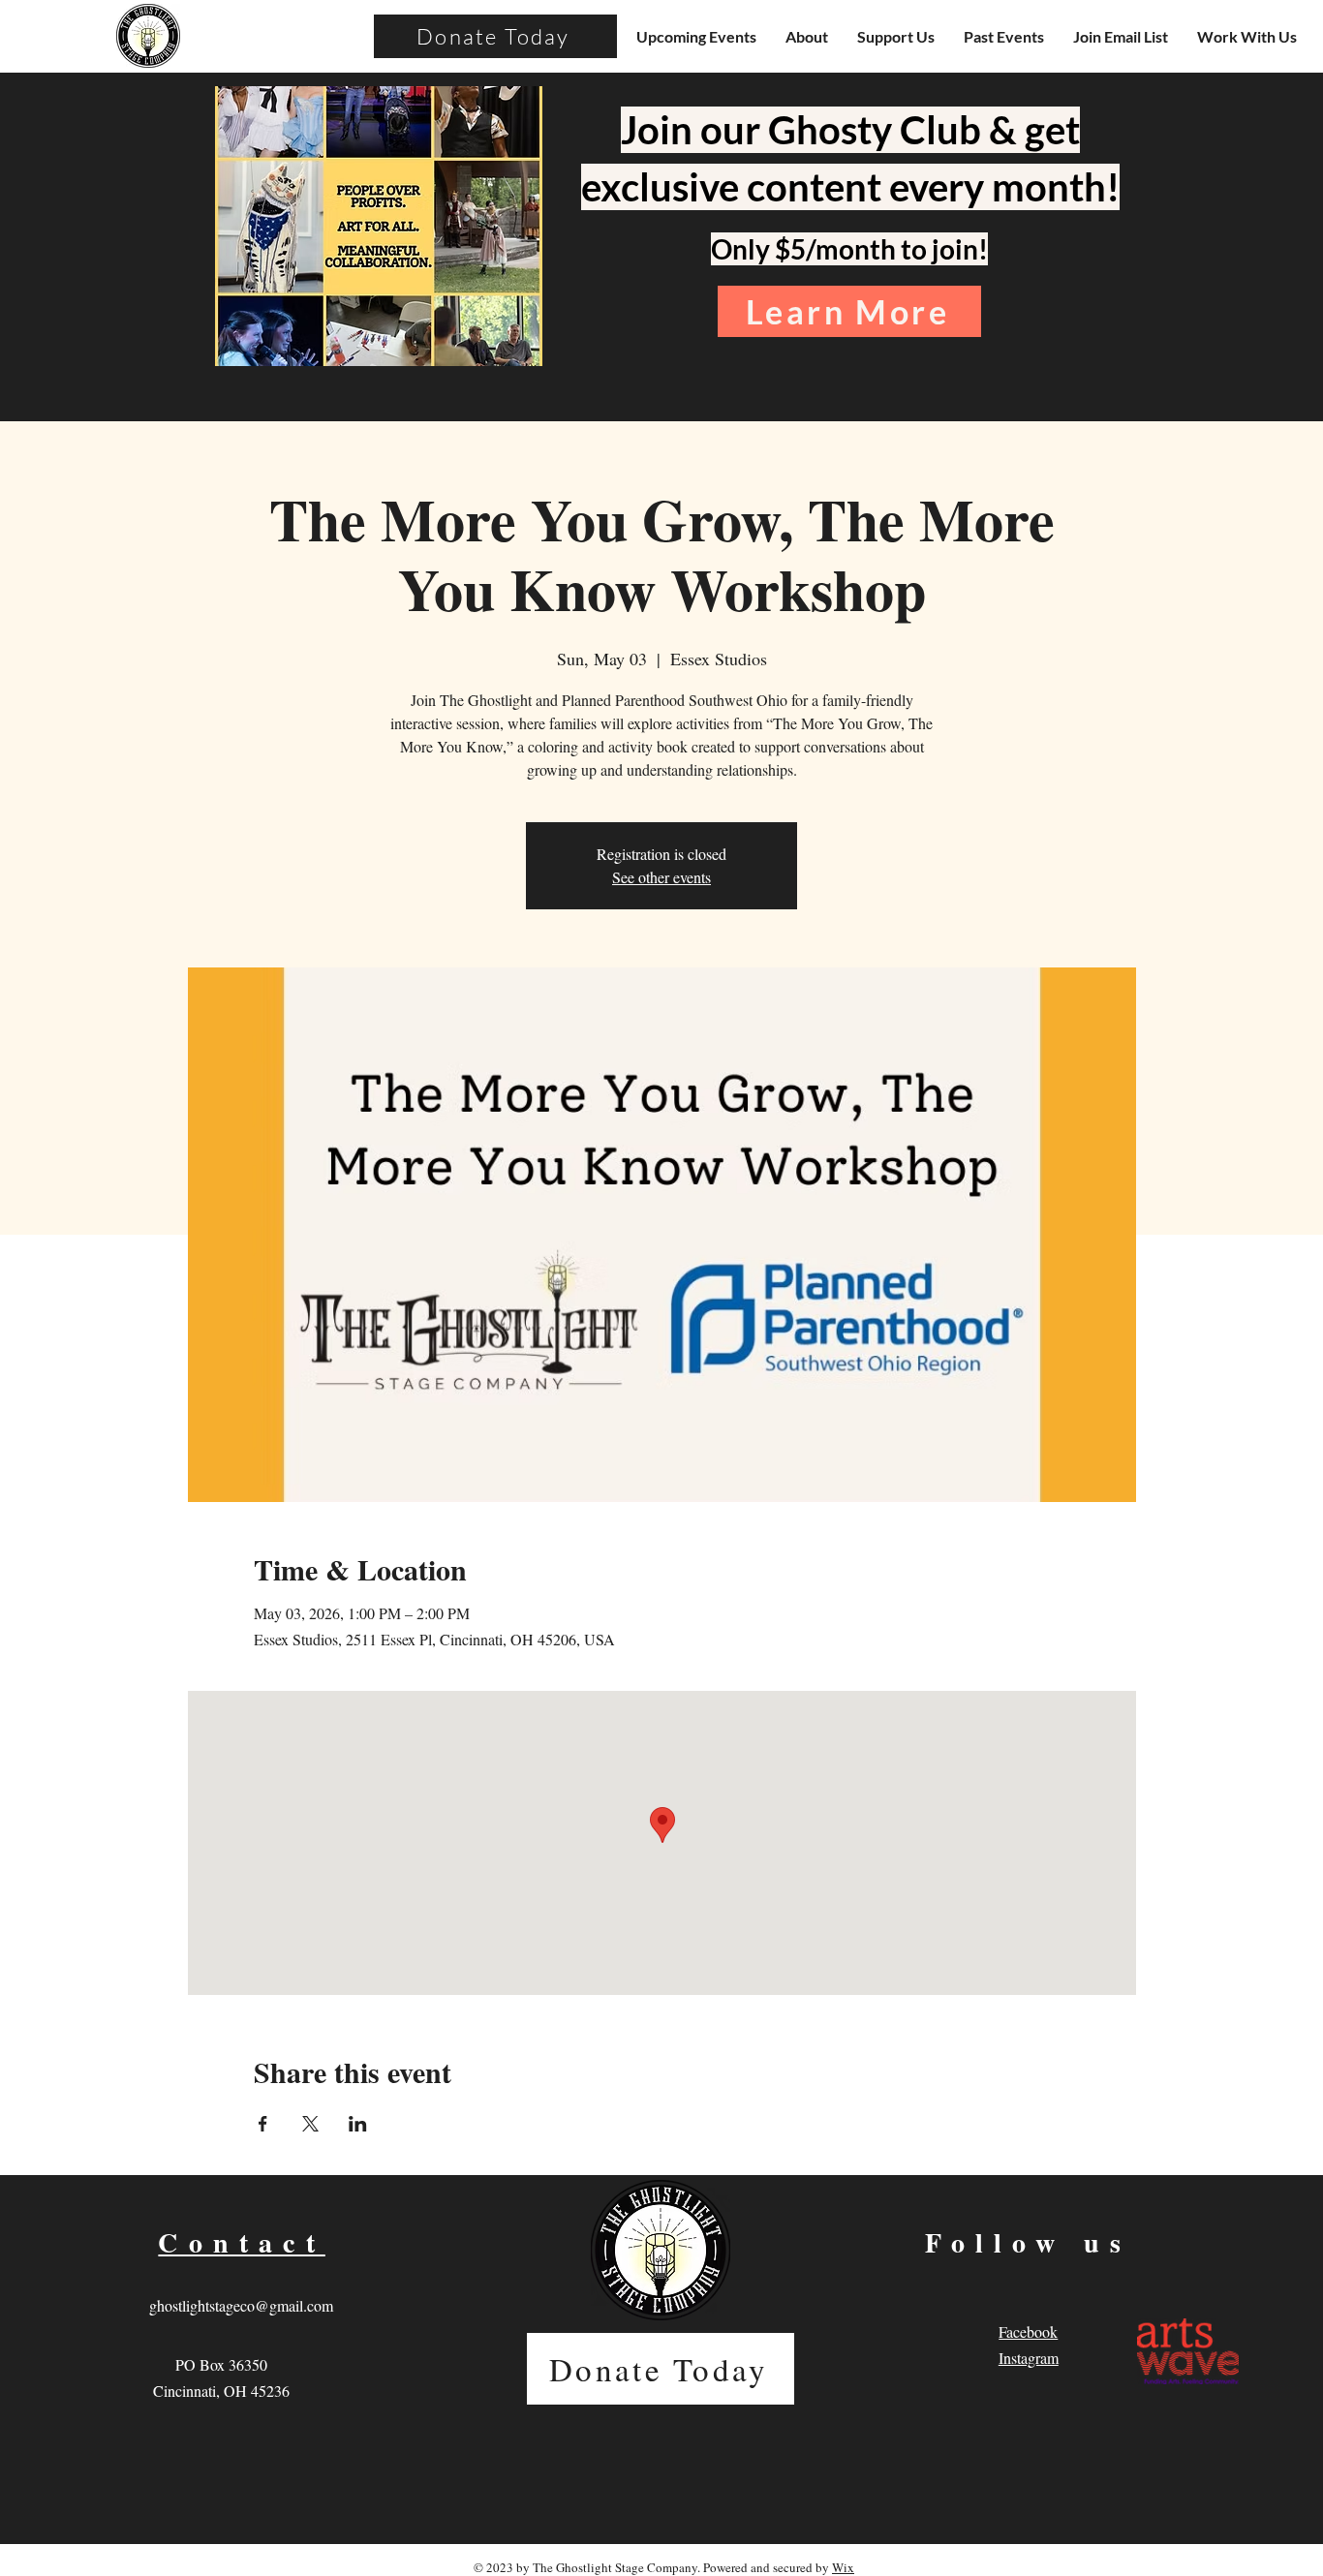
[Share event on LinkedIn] (358, 2124)
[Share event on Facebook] (263, 2124)
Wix (843, 2567)
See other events (661, 877)
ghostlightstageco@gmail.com (241, 2305)
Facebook (1028, 2331)
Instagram (1029, 2358)
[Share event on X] (310, 2124)
